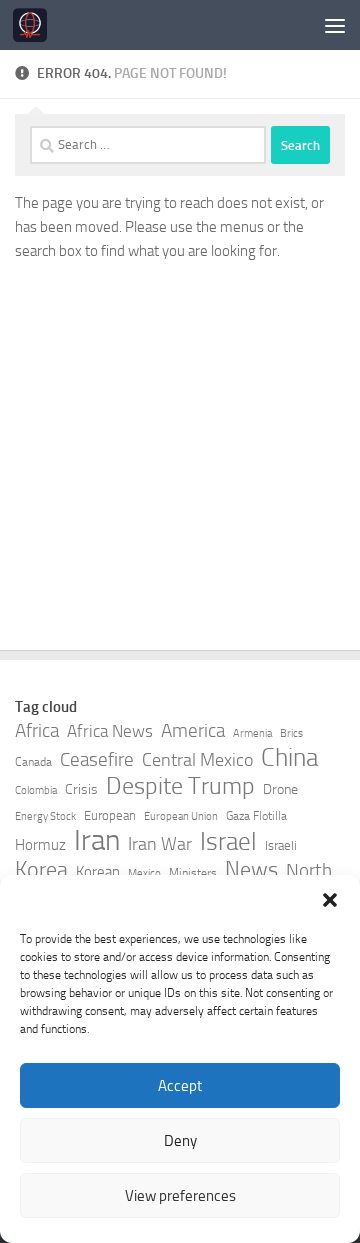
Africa (37, 730)
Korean (98, 872)
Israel (228, 842)
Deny (180, 1141)
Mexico (144, 873)
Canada (33, 762)
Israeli (281, 845)
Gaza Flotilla (256, 816)
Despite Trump (180, 786)
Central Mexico (197, 760)
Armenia (252, 733)
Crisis (81, 789)
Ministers (193, 873)
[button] (330, 900)
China (289, 758)
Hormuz (40, 845)
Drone (280, 789)
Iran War (160, 844)
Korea (41, 870)
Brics (291, 733)
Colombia (36, 790)
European (110, 815)
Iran (97, 841)
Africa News (110, 731)
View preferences (180, 1196)
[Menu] (335, 25)
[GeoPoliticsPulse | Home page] (35, 25)
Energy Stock (45, 816)
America (193, 730)
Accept (180, 1086)
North (309, 870)
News (251, 870)
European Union (181, 816)
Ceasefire (97, 760)
